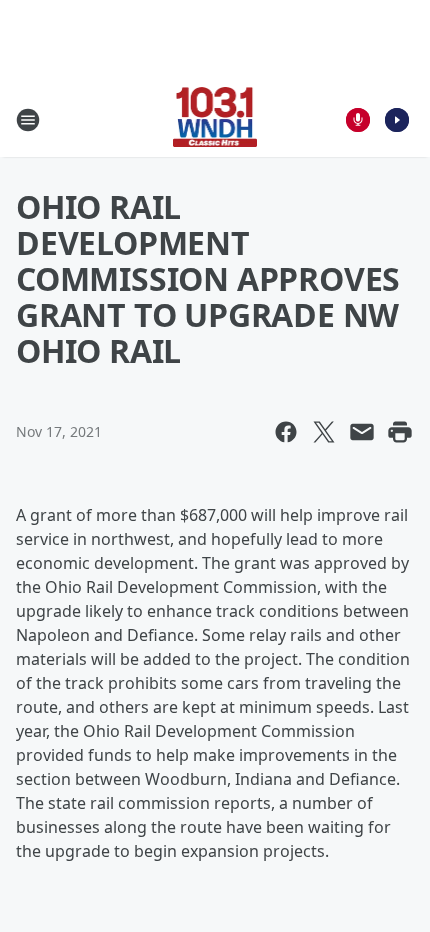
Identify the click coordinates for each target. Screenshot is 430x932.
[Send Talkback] (358, 120)
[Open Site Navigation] (28, 120)
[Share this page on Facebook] (286, 432)
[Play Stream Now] (397, 120)
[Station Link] (215, 119)
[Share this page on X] (324, 432)
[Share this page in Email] (362, 432)
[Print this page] (400, 432)
